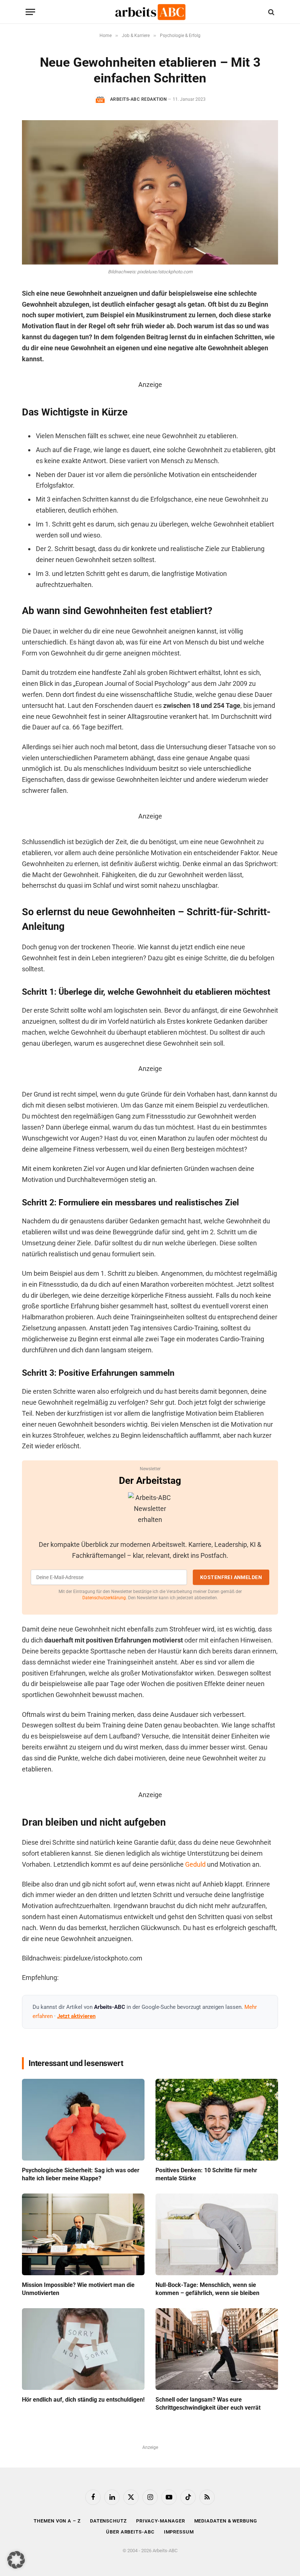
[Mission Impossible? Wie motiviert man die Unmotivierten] (83, 2234)
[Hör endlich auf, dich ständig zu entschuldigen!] (83, 2349)
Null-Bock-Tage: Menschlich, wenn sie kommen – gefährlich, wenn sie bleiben (207, 2289)
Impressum (179, 2532)
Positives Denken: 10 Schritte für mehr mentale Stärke (206, 2174)
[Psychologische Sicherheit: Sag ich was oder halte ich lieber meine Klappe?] (83, 2120)
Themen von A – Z (57, 2521)
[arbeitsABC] (150, 12)
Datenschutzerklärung (104, 1598)
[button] (16, 2560)
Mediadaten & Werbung (226, 2521)
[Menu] (30, 12)
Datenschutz (108, 2521)
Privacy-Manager (161, 2521)
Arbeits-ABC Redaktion (138, 99)
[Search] (271, 12)
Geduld (195, 1864)
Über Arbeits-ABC (130, 2532)
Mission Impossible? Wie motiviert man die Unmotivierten (78, 2289)
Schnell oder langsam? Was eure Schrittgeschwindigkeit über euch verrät (208, 2404)
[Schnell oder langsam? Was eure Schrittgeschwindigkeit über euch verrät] (217, 2349)
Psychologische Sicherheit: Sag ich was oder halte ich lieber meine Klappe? (81, 2174)
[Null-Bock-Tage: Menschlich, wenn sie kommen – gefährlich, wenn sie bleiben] (217, 2234)
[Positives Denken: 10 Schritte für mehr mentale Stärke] (217, 2120)
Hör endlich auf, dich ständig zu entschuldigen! (83, 2400)
